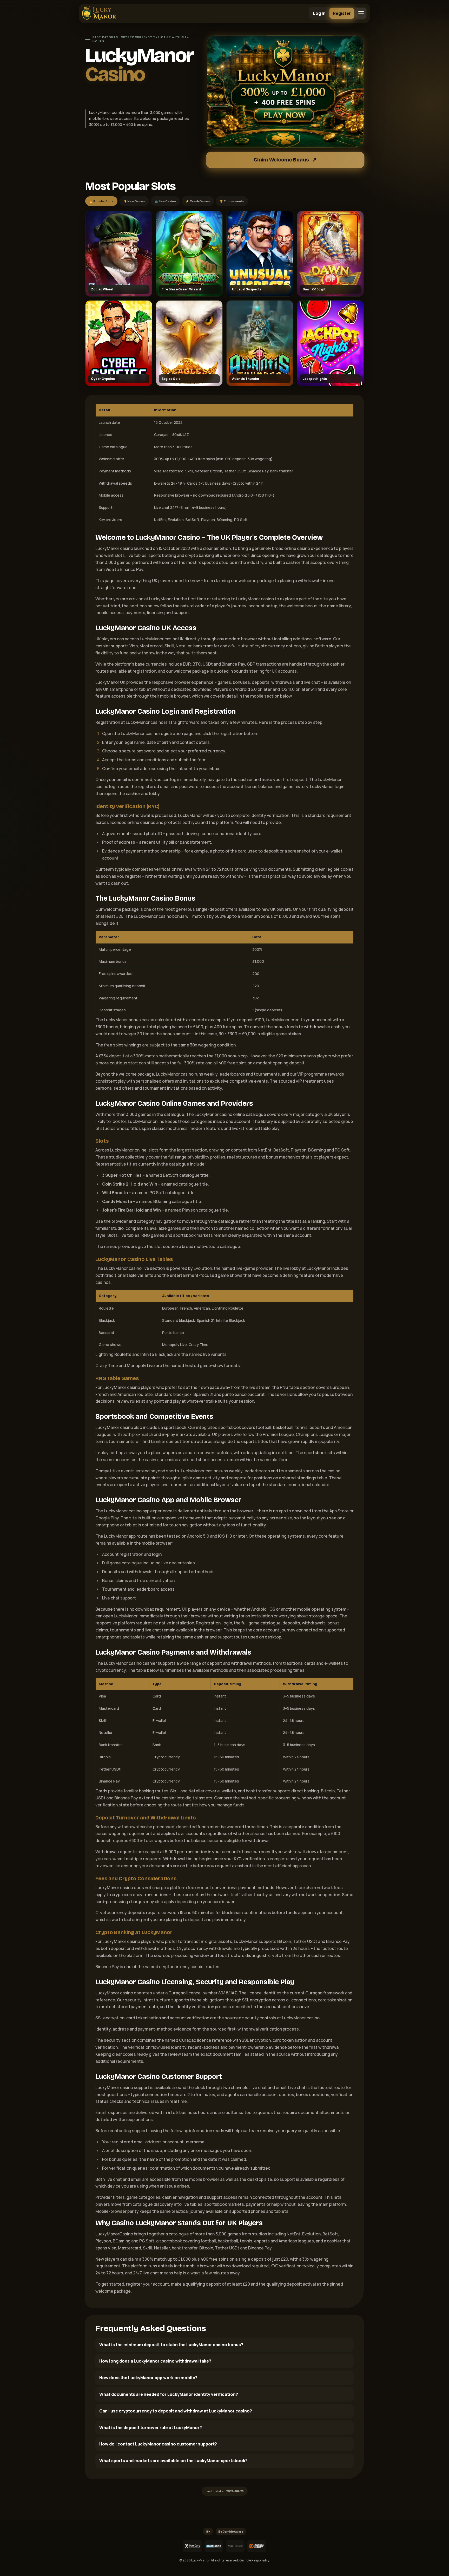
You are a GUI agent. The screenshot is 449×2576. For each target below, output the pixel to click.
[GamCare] (192, 2546)
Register (342, 13)
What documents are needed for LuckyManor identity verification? (169, 2394)
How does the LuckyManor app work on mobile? (148, 2378)
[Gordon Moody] (256, 2546)
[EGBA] (235, 2546)
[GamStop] (214, 2546)
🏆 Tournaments (232, 201)
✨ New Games (134, 201)
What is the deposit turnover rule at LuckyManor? (151, 2428)
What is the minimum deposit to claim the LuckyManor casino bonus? (171, 2345)
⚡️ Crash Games (198, 201)
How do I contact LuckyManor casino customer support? (158, 2444)
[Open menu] (361, 13)
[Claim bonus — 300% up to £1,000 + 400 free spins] (285, 92)
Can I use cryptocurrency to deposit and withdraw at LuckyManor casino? (176, 2411)
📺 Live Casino (165, 201)
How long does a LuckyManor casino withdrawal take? (155, 2361)
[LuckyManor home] (99, 13)
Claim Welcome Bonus (281, 160)
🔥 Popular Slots (101, 201)
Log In (319, 13)
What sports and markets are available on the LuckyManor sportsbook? (173, 2461)
